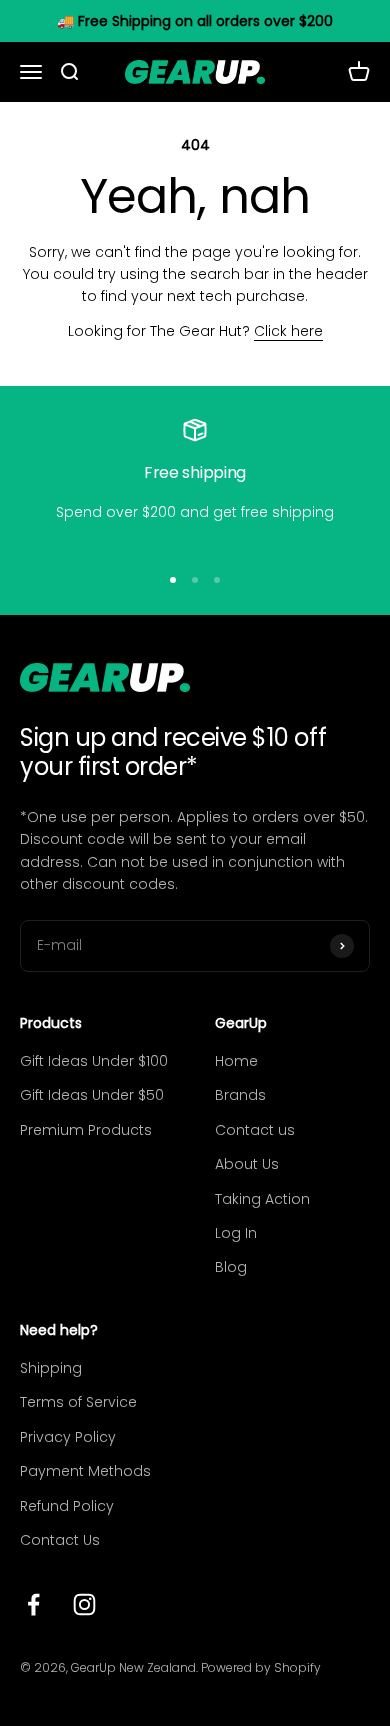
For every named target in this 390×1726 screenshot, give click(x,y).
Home (236, 1061)
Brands (240, 1095)
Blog (231, 1267)
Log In (236, 1233)
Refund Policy (67, 1506)
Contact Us (60, 1540)
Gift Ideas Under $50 (92, 1095)
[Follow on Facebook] (33, 1604)
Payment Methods (85, 1471)
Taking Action (262, 1199)
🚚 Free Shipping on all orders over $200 (195, 21)
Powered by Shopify (261, 1667)
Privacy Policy (68, 1437)
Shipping (51, 1368)
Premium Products (86, 1130)
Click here (288, 331)
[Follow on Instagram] (84, 1604)
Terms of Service (78, 1402)
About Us (247, 1164)
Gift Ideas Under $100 (94, 1061)
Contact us (255, 1130)
